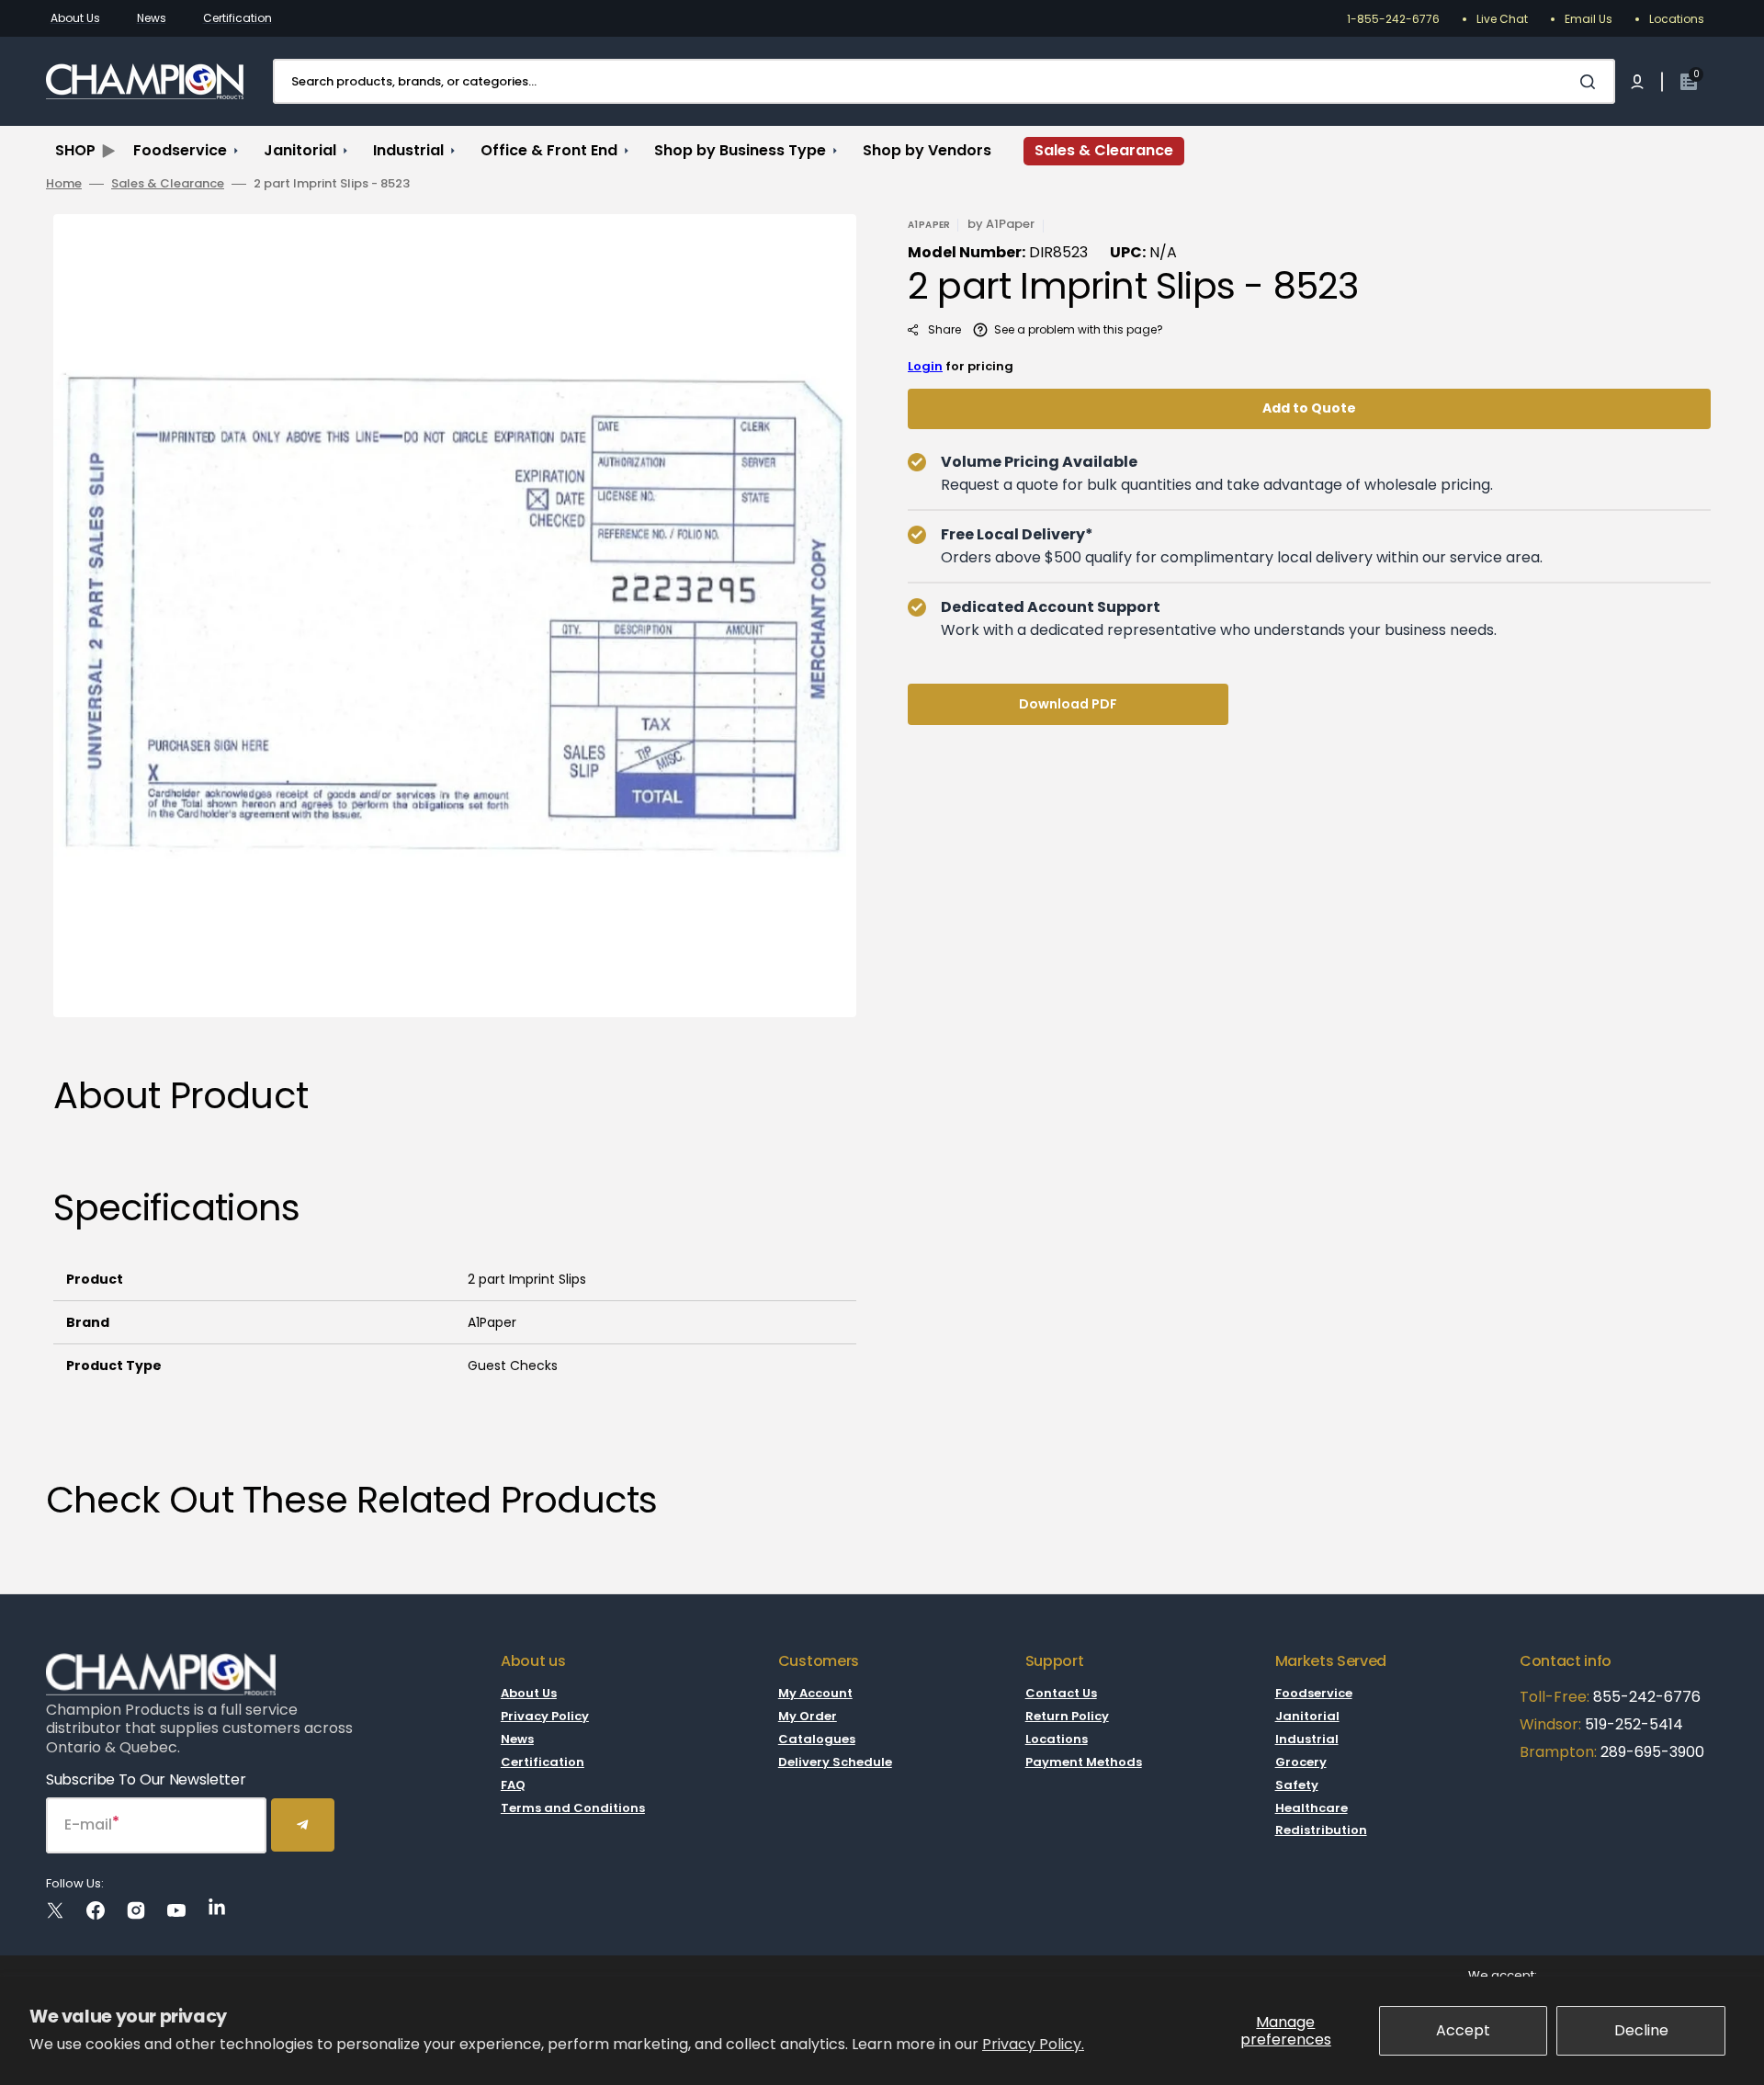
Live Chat (1502, 19)
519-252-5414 (1632, 1724)
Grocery (1301, 1762)
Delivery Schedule (835, 1762)
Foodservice (1314, 1694)
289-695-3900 (1652, 1752)
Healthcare (1312, 1808)
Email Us (1589, 19)
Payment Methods (1084, 1762)
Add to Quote (1309, 408)
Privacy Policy (545, 1716)
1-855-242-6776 (1393, 19)
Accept (1463, 2030)
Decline (1641, 2030)
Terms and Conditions (573, 1808)
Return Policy (1067, 1716)
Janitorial (1307, 1716)
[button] (1637, 82)
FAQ (513, 1785)
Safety (1297, 1785)
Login (925, 366)
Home (64, 184)
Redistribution (1321, 1830)
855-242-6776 (1647, 1697)
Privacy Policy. (1033, 2044)
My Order (808, 1716)
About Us (75, 18)
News (152, 18)
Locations (1677, 19)
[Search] (1591, 82)
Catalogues (817, 1739)
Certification (237, 18)
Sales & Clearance (168, 184)
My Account (815, 1694)
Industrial (1307, 1739)
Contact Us (1061, 1694)
